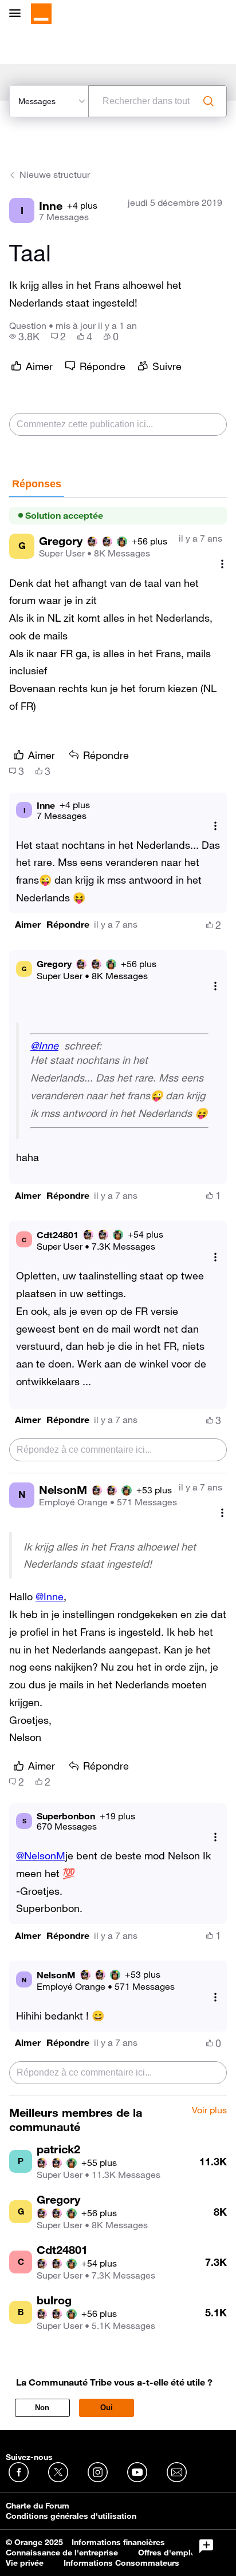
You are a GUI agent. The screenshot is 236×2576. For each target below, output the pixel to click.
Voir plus (209, 2110)
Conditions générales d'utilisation (71, 2516)
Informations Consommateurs (121, 2563)
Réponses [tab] (37, 484)
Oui (107, 2408)
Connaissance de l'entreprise (62, 2553)
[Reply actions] (215, 826)
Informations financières (118, 2542)
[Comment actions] (222, 564)
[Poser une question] (206, 2546)
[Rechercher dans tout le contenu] (209, 101)
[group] (24, 336)
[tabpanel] (118, 1297)
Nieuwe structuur (55, 174)
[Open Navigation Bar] (18, 14)
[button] (28, 925)
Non (42, 2408)
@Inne (44, 1045)
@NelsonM (41, 1855)
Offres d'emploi (168, 2553)
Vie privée (25, 2563)
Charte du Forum (38, 2506)
